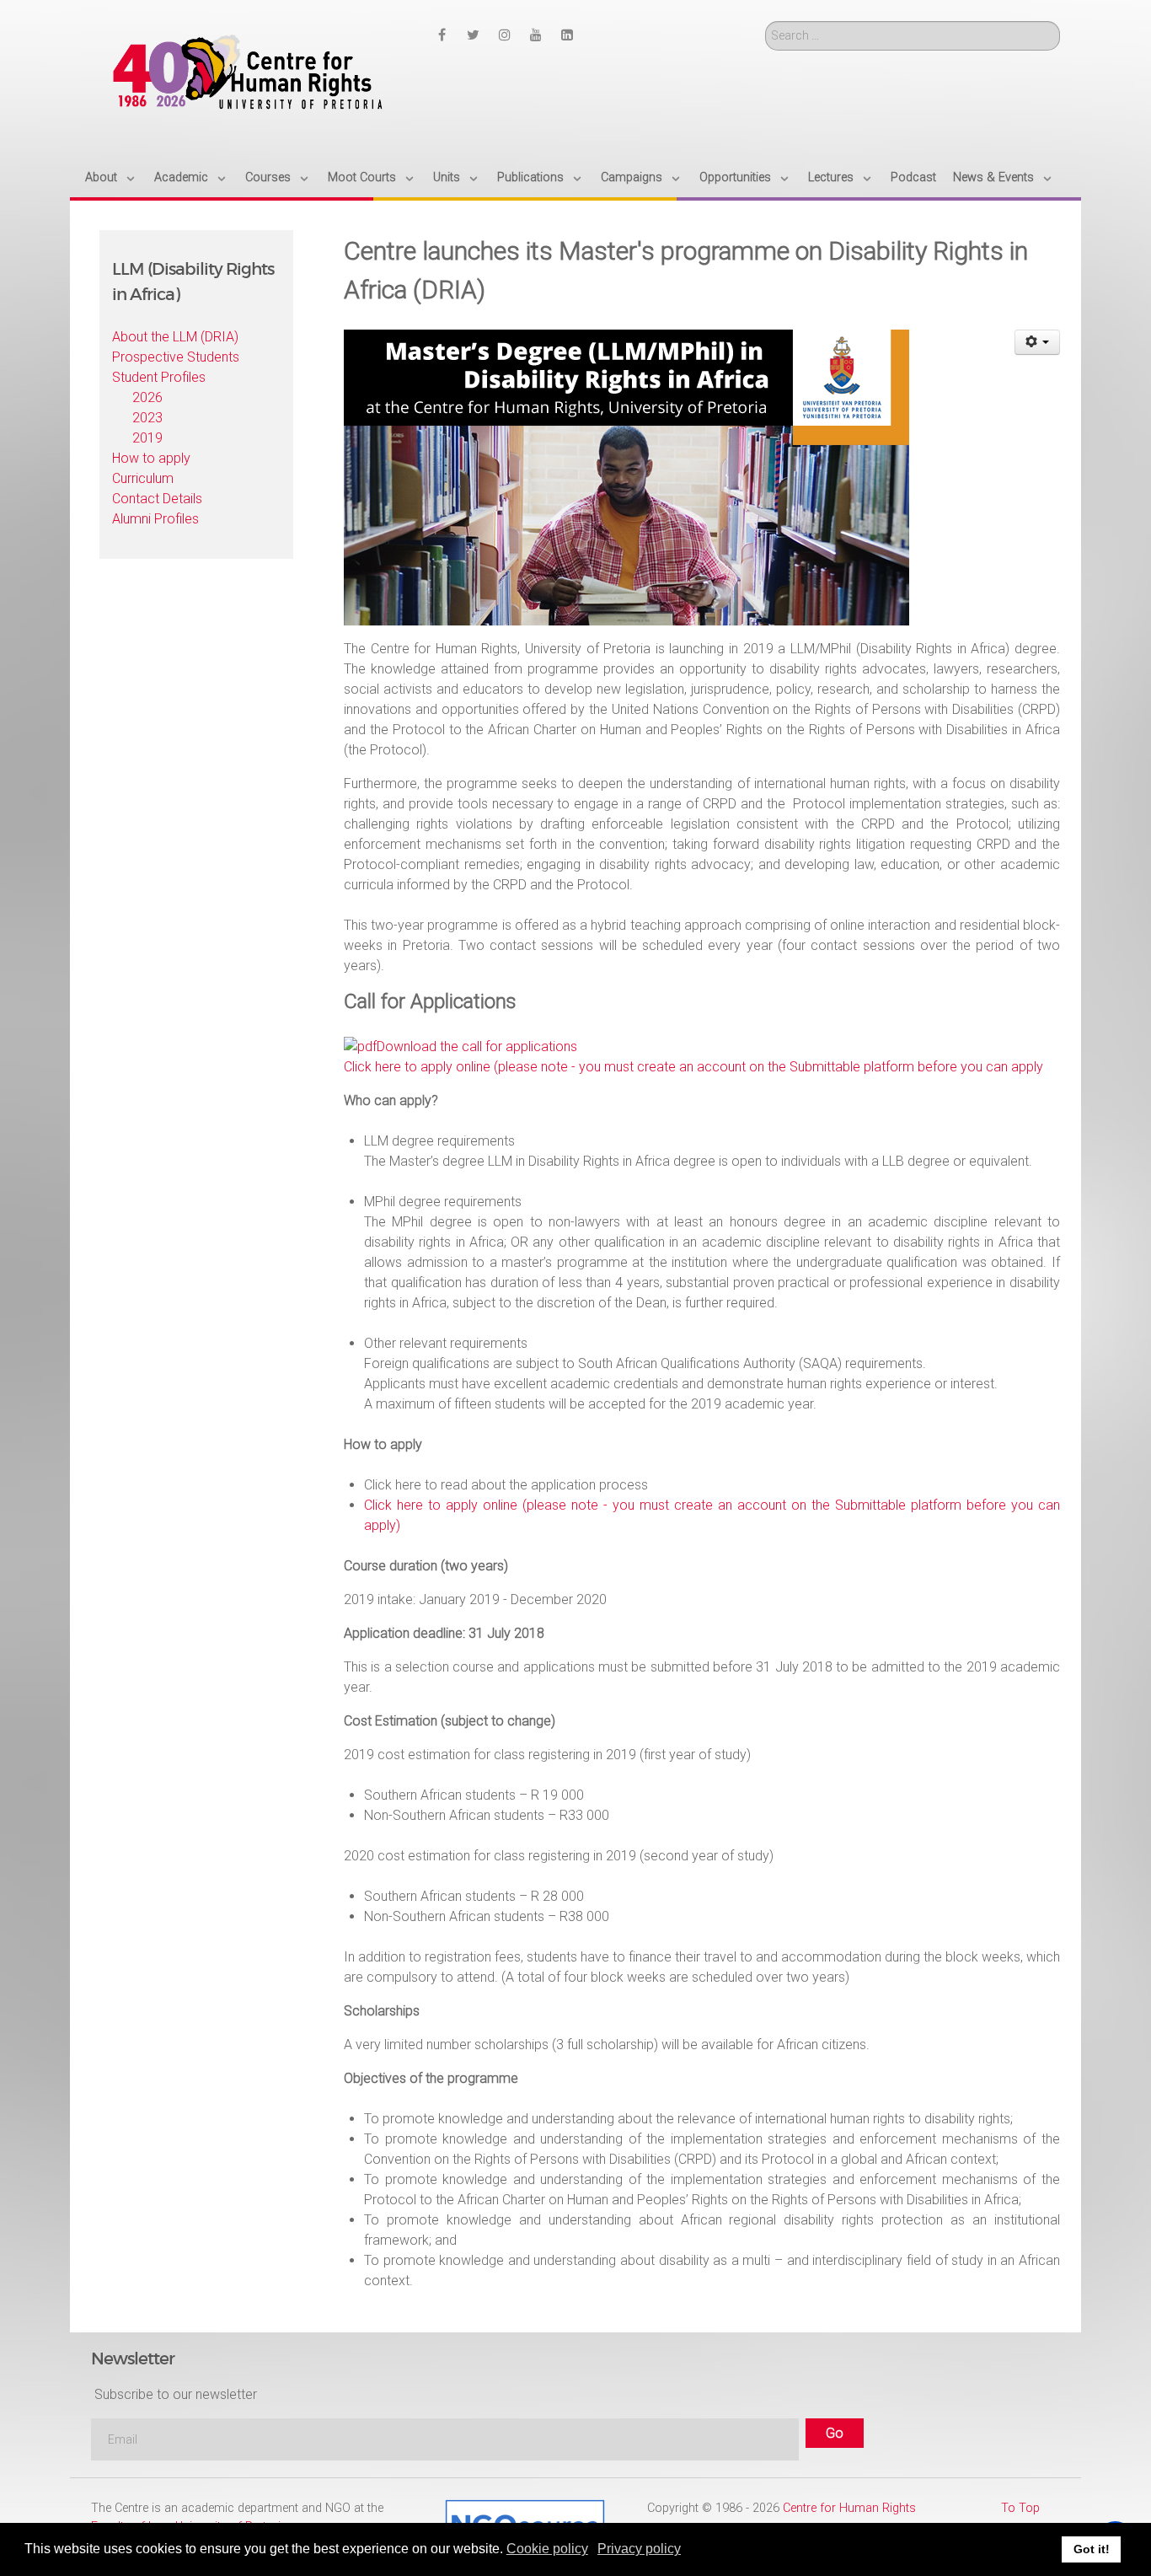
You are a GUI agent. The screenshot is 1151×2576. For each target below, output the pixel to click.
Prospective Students (176, 357)
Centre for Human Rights (849, 2508)
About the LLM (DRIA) (175, 337)
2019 (147, 438)
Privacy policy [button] (639, 2549)
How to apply (151, 458)
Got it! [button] (1092, 2549)
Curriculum (143, 478)
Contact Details (157, 499)
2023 (147, 418)
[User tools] (1038, 342)
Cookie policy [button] (547, 2549)
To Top (1020, 2508)
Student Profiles (159, 377)
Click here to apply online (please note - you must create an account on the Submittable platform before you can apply (693, 1067)
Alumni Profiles (155, 519)
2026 (147, 397)
